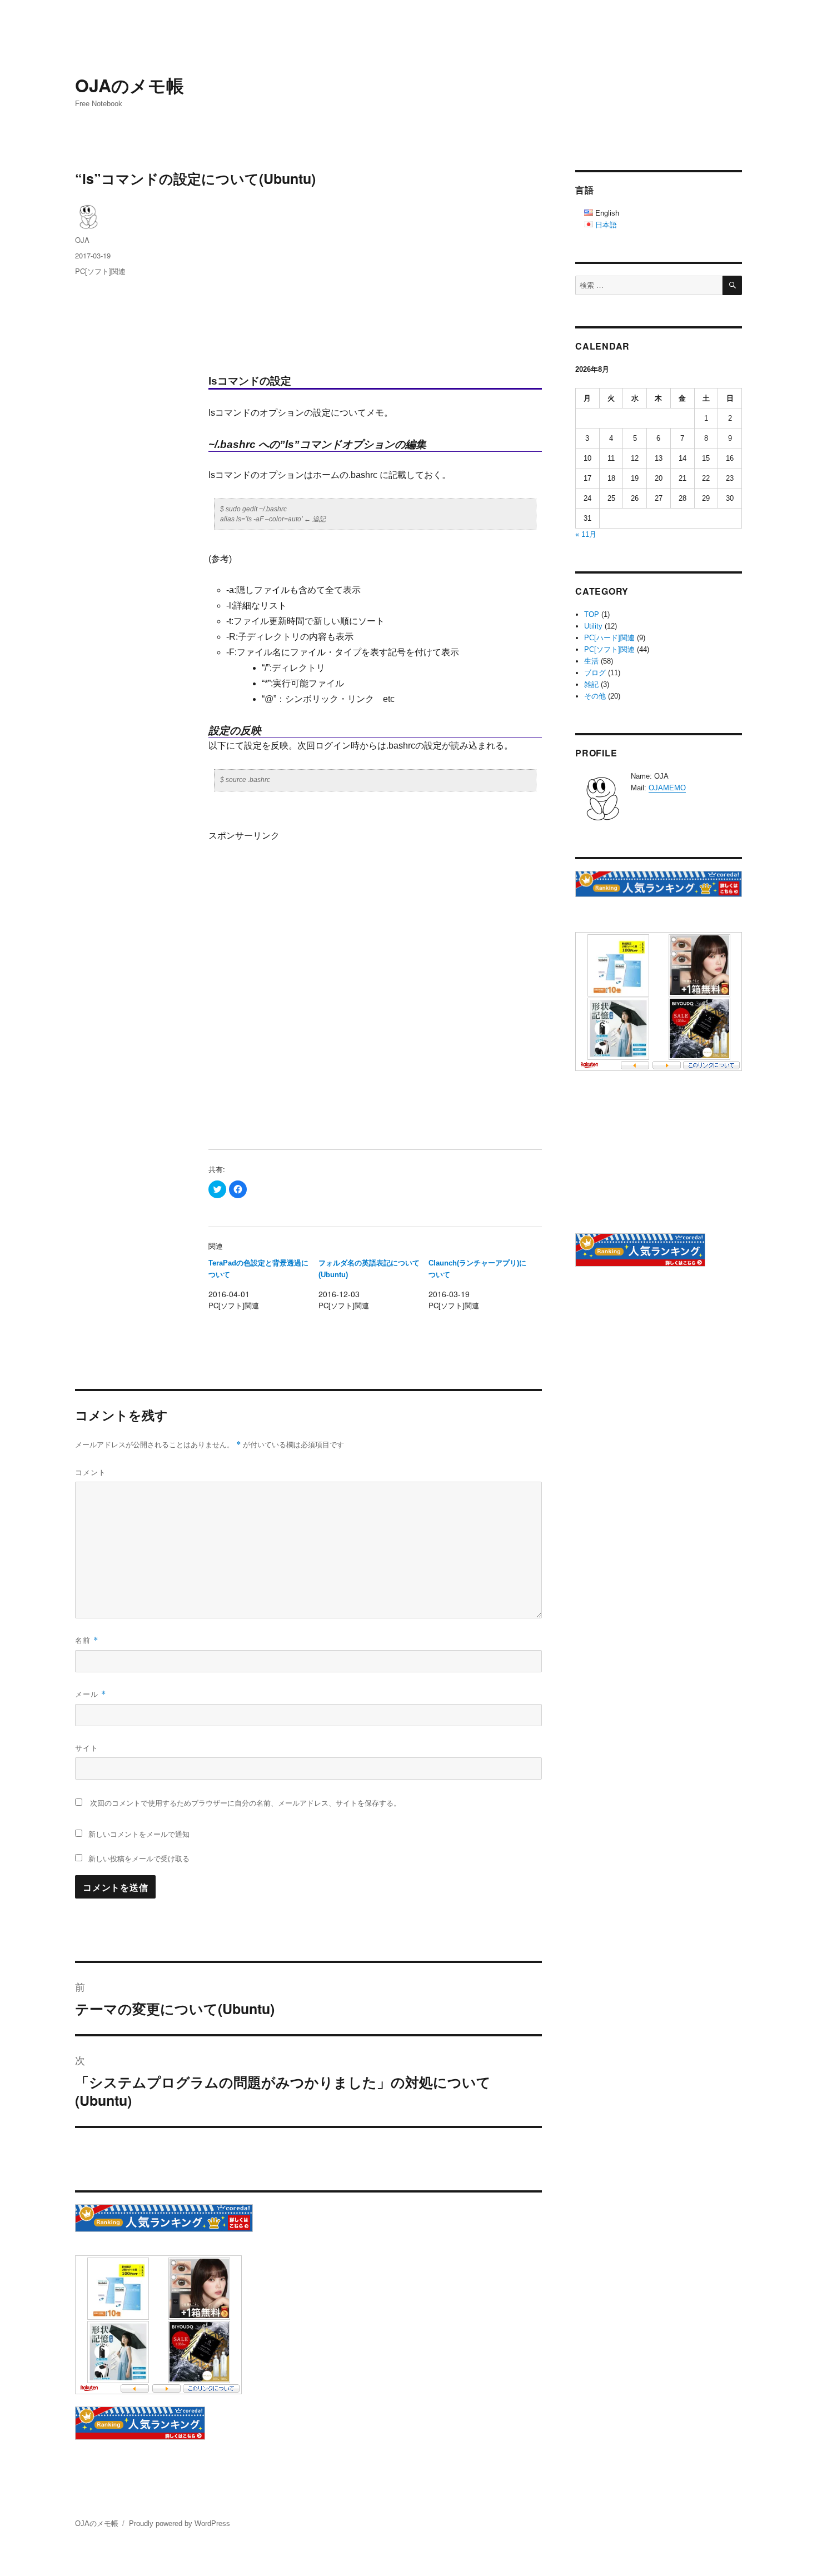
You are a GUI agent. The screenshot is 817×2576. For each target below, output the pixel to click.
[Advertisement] (377, 281)
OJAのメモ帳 (129, 85)
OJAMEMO (667, 788)
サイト (87, 1748)
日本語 (606, 225)
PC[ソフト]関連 (100, 271)
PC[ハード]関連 (609, 638)
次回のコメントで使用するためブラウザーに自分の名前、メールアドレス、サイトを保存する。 (245, 1803)
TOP (592, 614)
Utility (593, 626)
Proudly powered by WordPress (180, 2523)
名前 (87, 1640)
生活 (591, 661)
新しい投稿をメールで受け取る (139, 1858)
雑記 (591, 684)
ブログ (595, 673)
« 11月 (586, 534)
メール (91, 1694)
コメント (91, 1472)
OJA (82, 240)
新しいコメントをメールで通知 (139, 1834)
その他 (595, 696)
